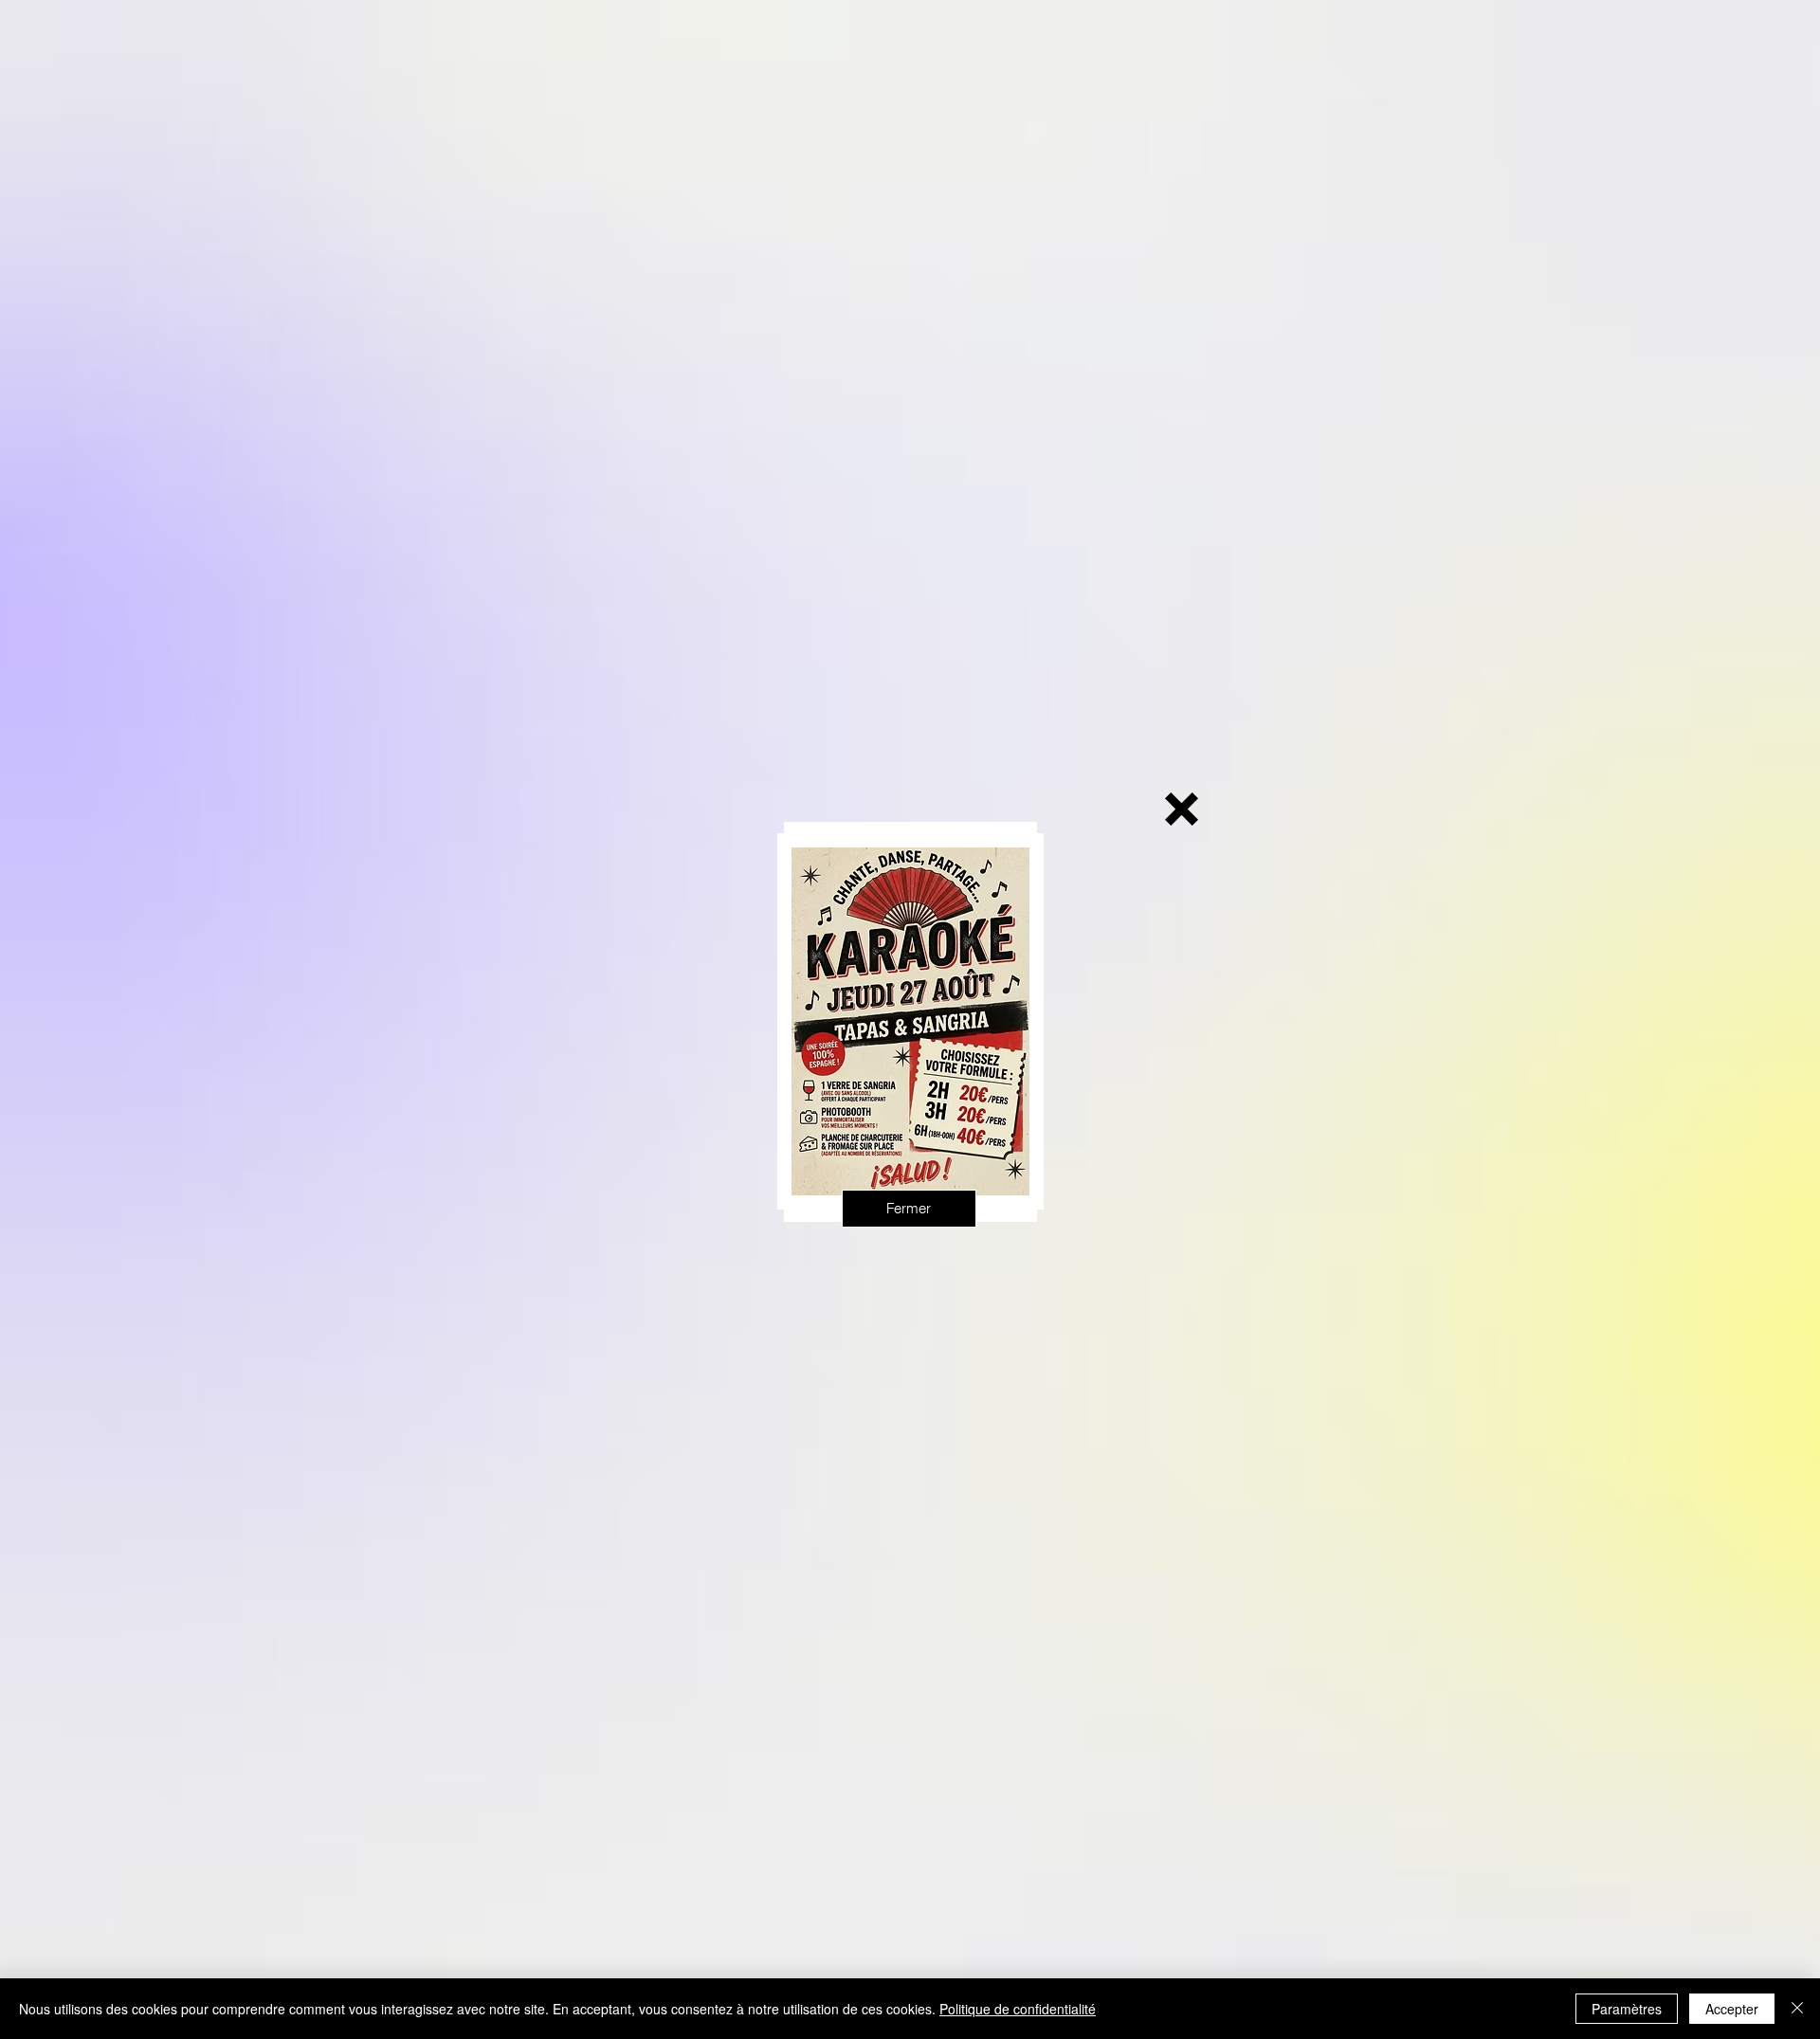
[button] (1182, 809)
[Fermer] (1797, 2009)
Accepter (1732, 2009)
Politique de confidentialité (1018, 2009)
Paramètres (1627, 2009)
